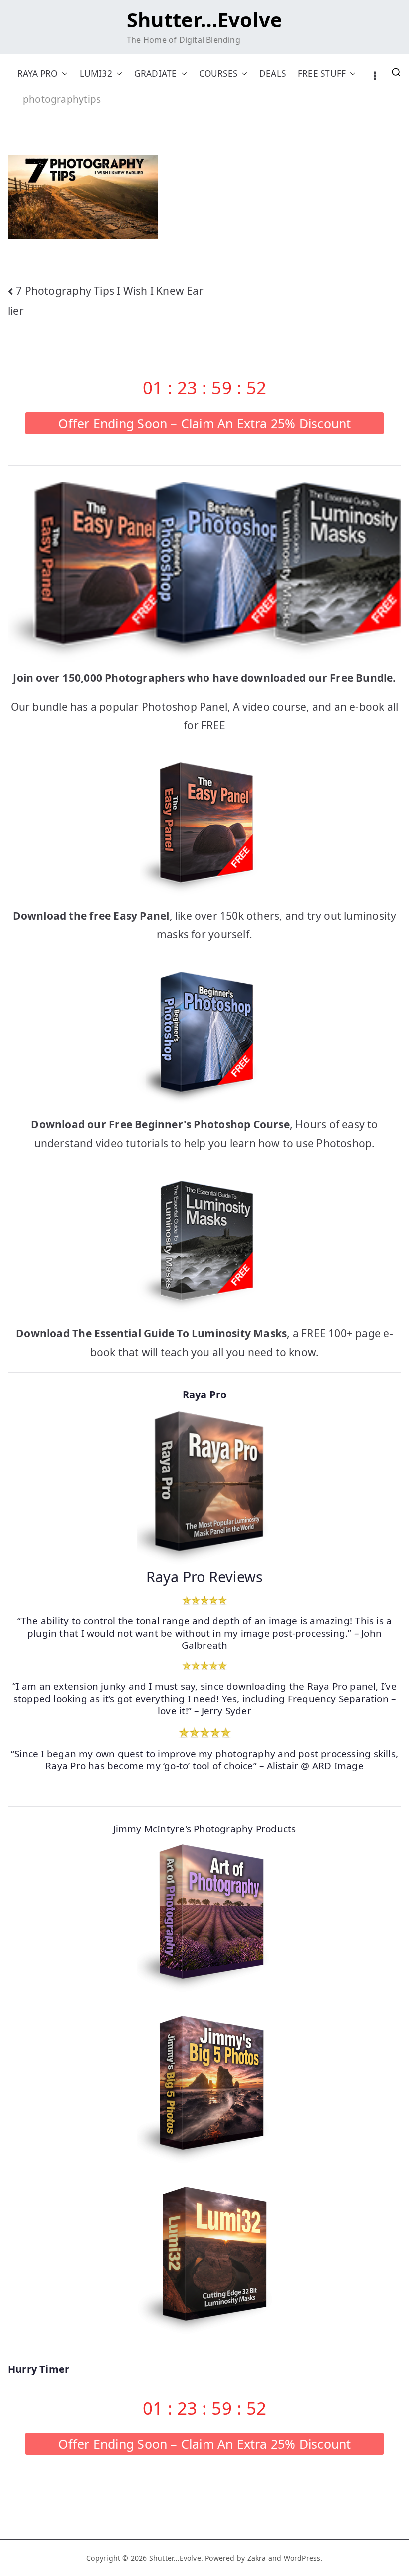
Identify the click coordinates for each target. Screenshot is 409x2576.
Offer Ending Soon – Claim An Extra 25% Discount (205, 423)
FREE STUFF (322, 74)
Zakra (257, 2558)
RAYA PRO (38, 74)
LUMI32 (96, 74)
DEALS (273, 74)
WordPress (302, 2558)
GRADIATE (156, 74)
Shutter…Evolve (204, 20)
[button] (63, 74)
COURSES (218, 74)
